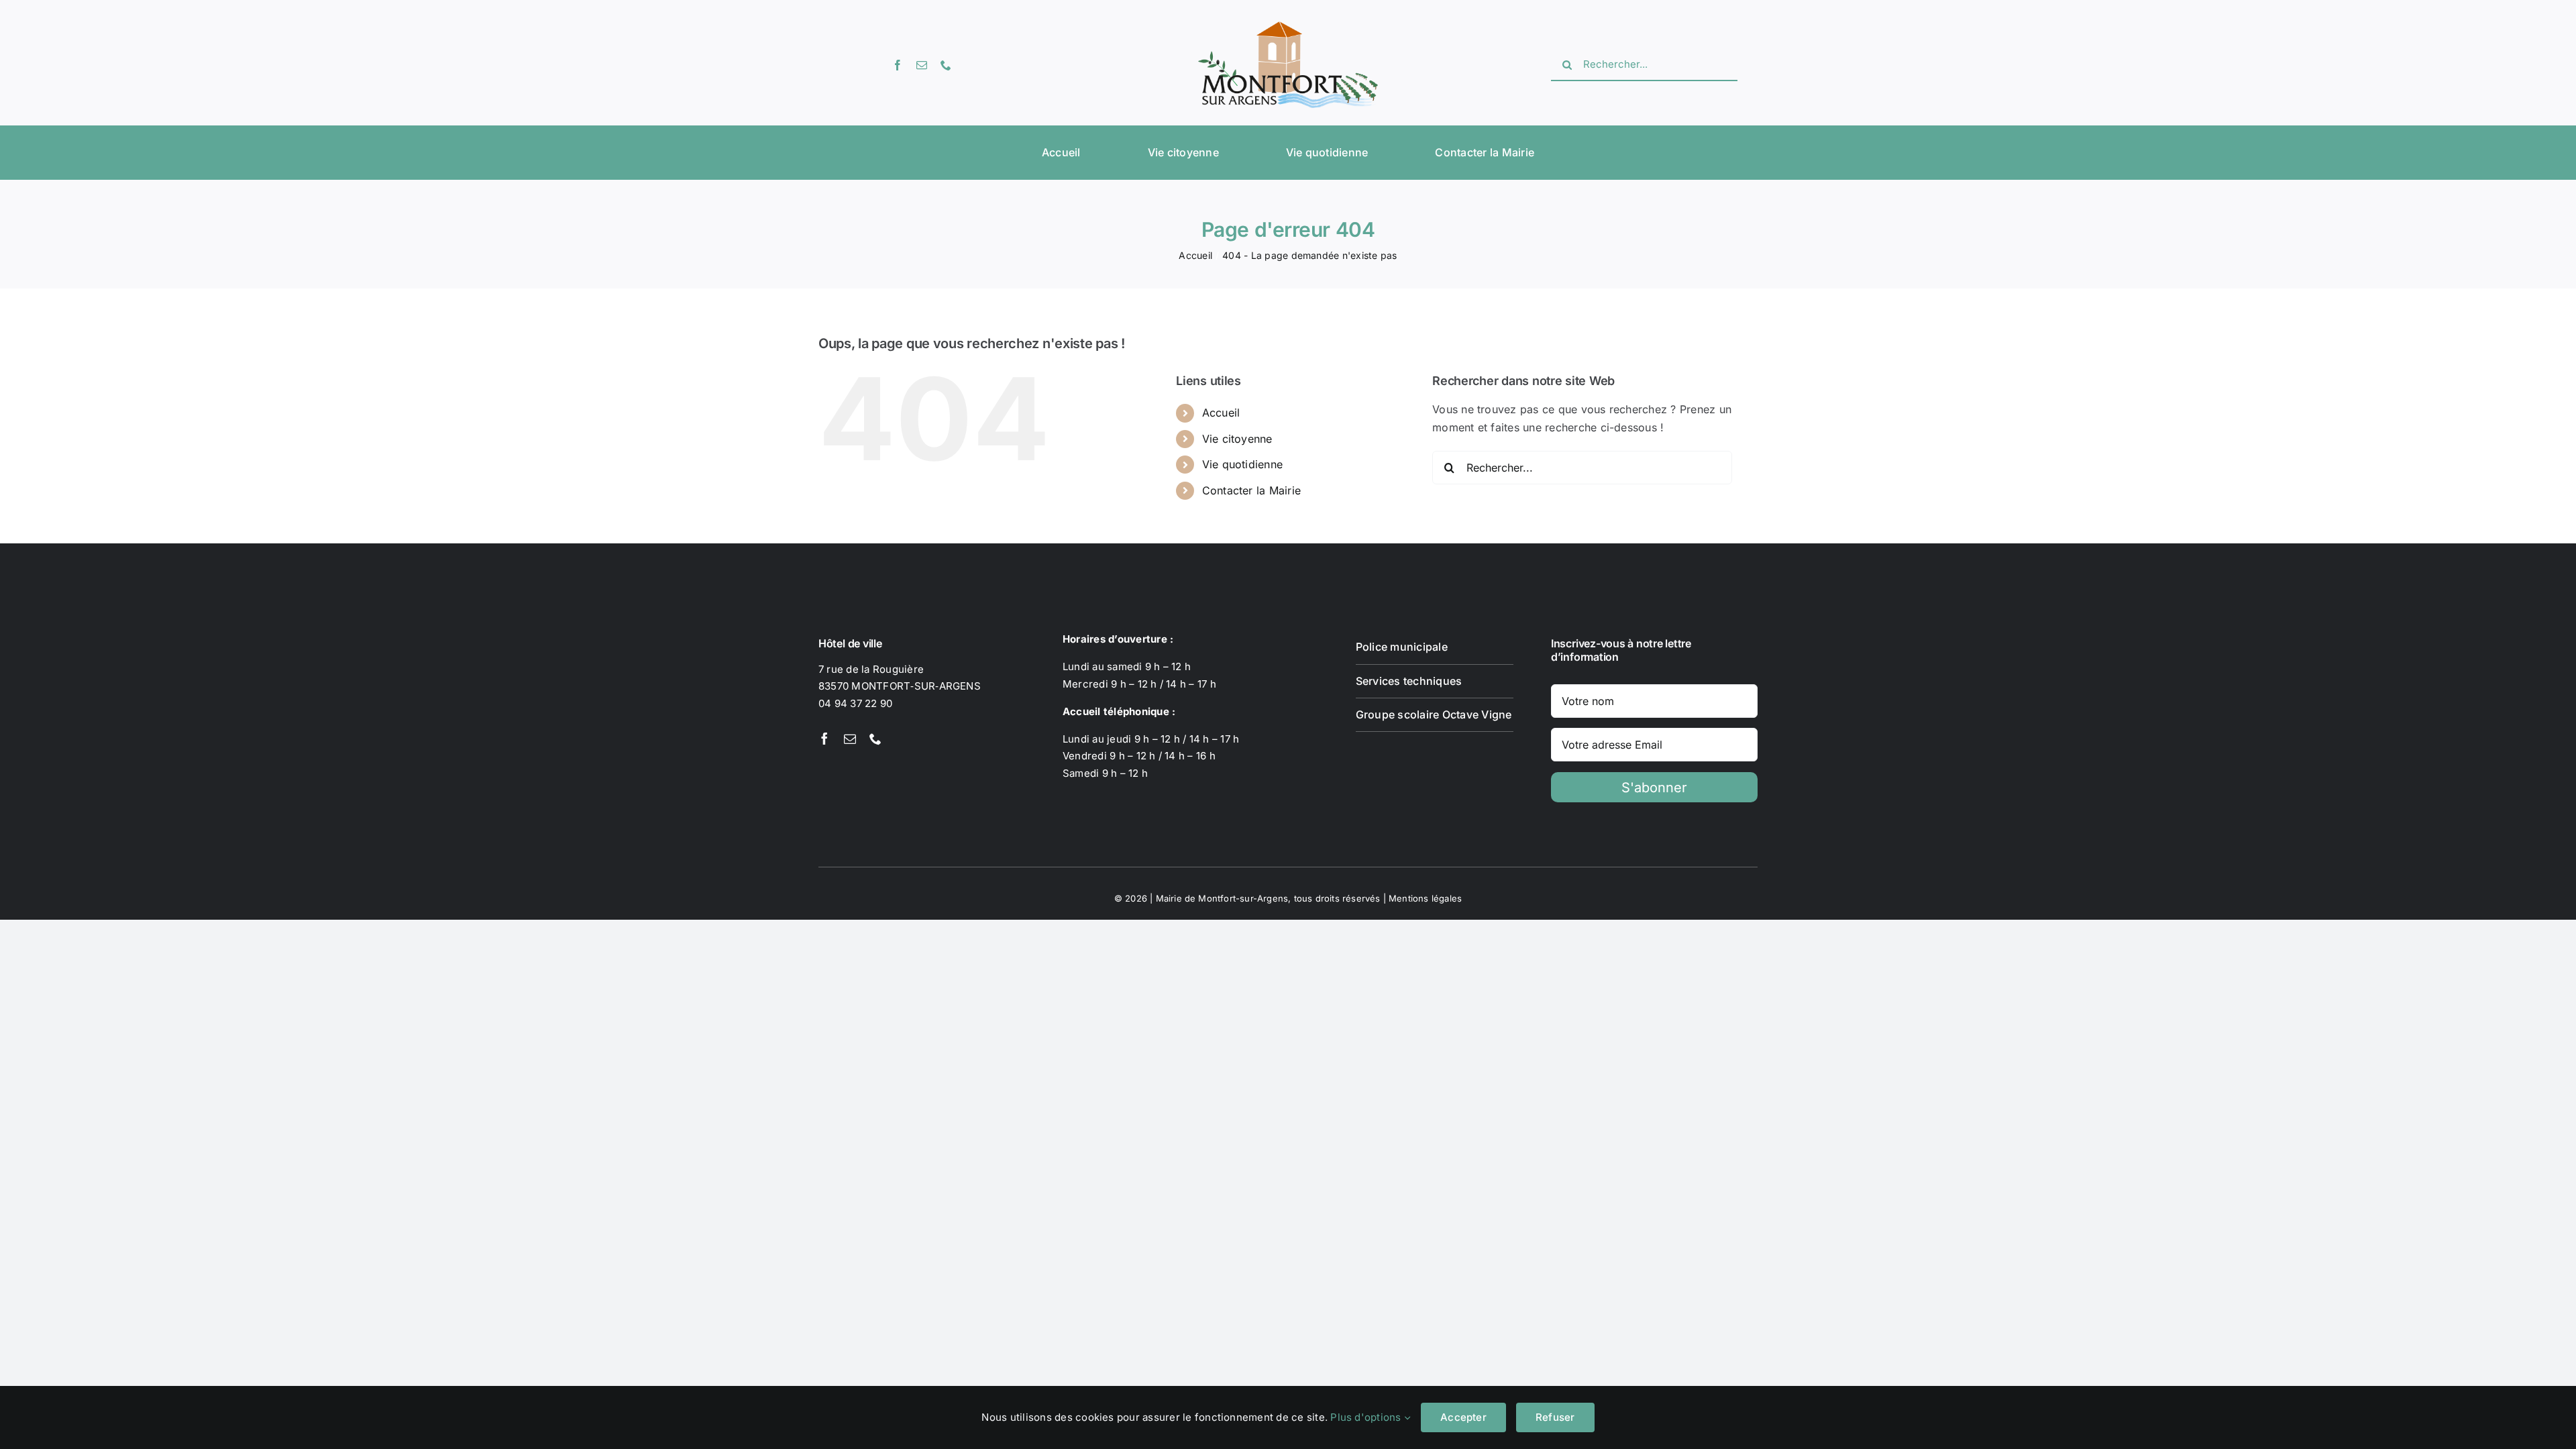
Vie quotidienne (1243, 464)
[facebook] (898, 65)
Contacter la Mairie (1252, 490)
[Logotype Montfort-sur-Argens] (1288, 27)
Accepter (1463, 1417)
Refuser (1555, 1417)
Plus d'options (1367, 1417)
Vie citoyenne (1237, 439)
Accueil (1221, 413)
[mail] (922, 65)
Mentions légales (1425, 898)
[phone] (946, 65)
